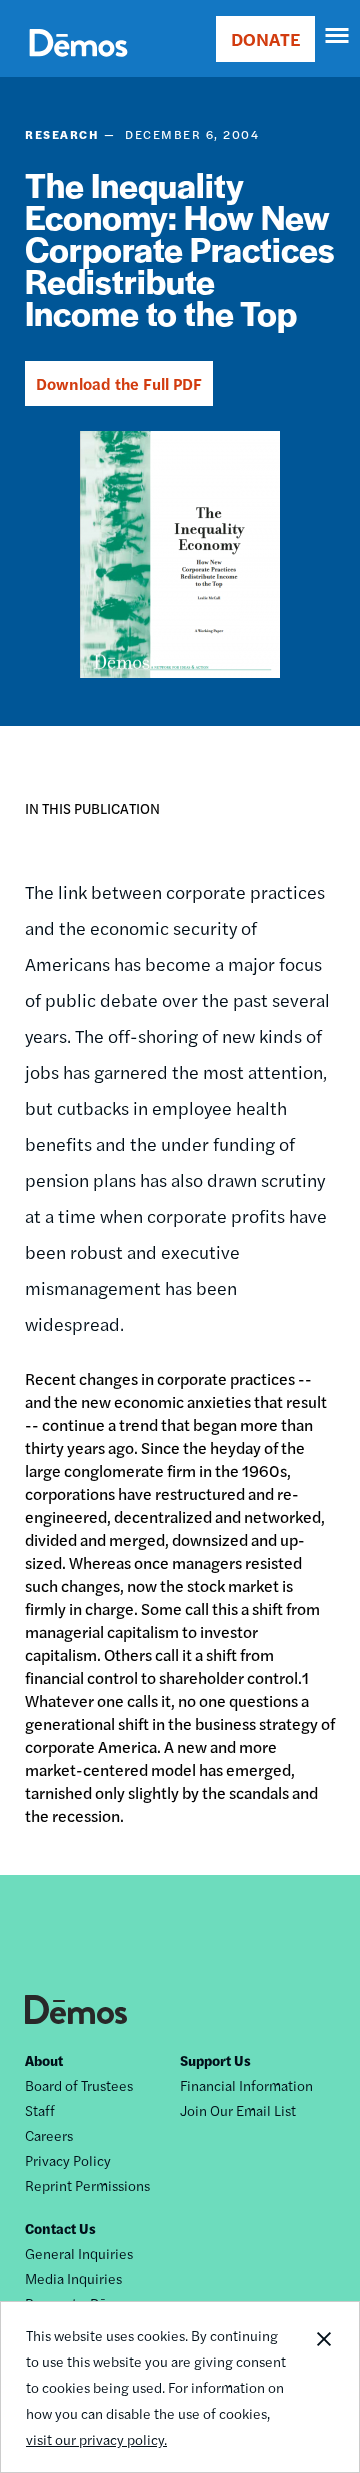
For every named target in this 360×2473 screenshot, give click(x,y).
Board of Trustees (79, 2085)
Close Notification (323, 2387)
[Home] (78, 65)
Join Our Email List (238, 2110)
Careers (49, 2135)
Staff (40, 2110)
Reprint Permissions (87, 2185)
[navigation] (338, 36)
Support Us (215, 2060)
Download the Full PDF (119, 383)
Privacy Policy (68, 2160)
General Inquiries (79, 2253)
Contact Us (60, 2228)
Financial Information (246, 2085)
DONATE (265, 38)
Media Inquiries (73, 2278)
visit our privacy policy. (96, 2439)
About (44, 2060)
